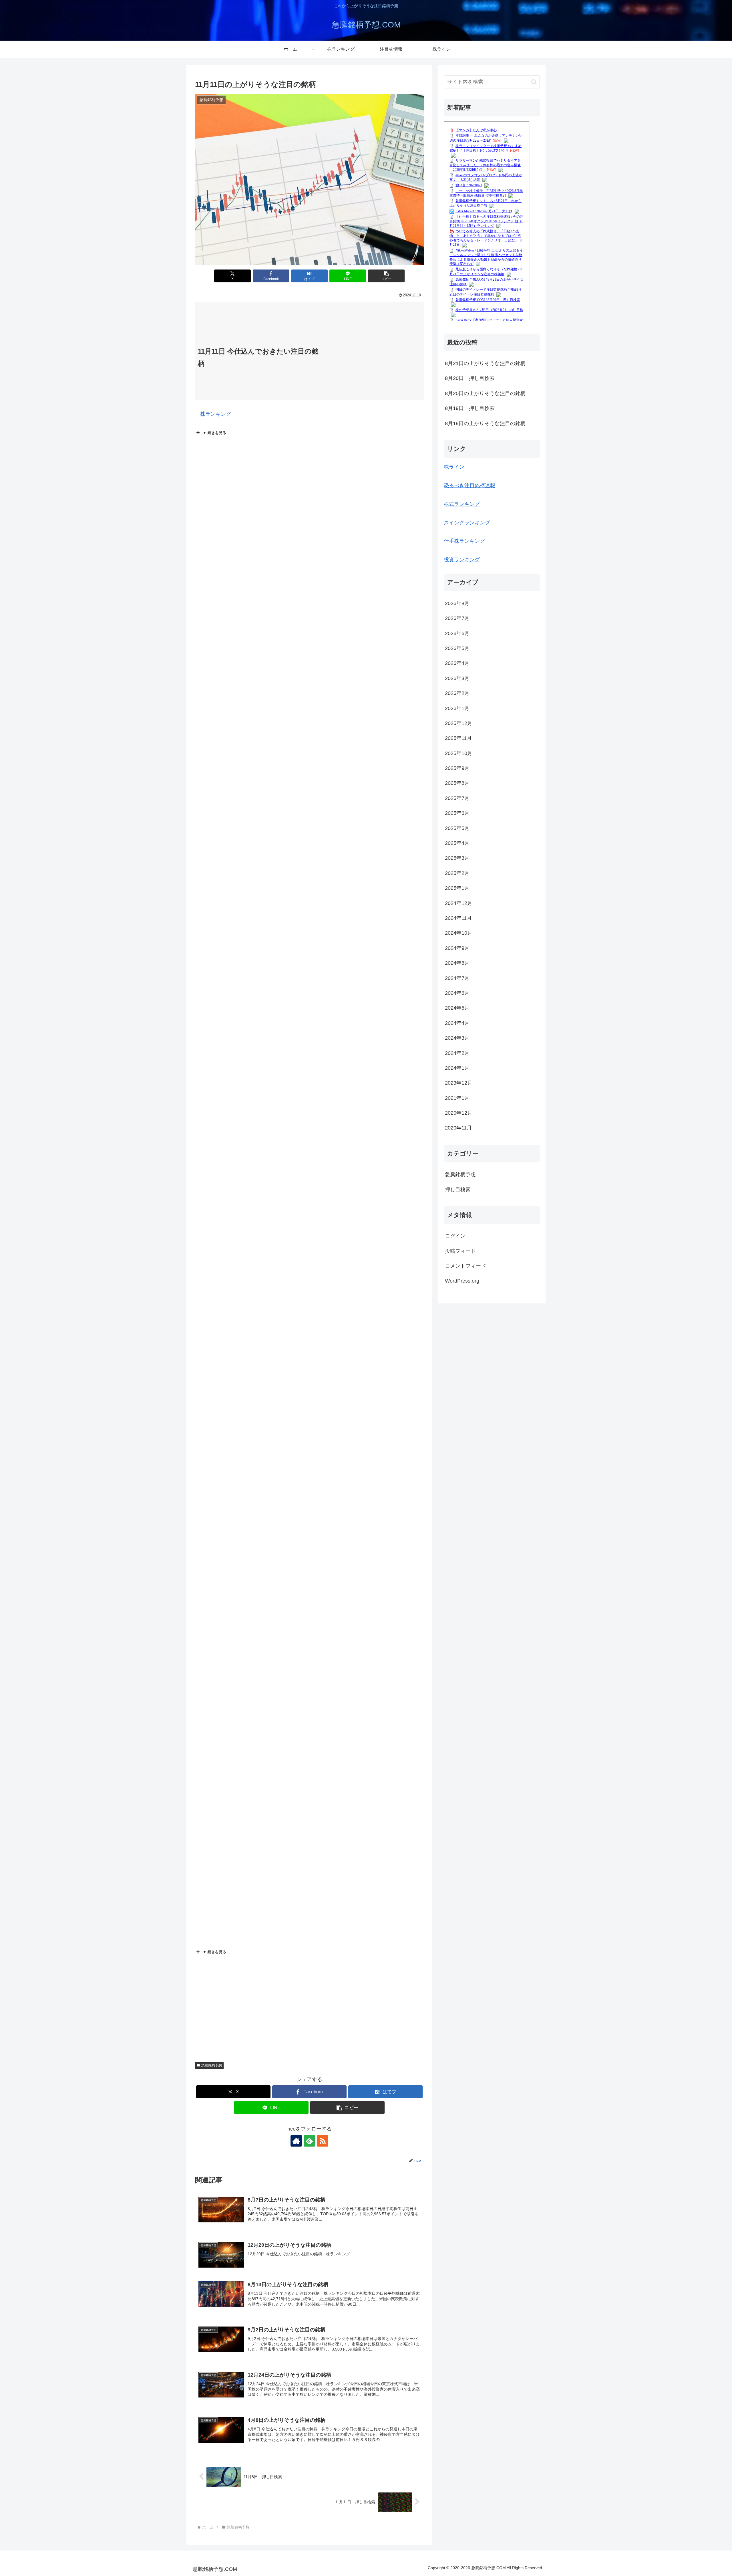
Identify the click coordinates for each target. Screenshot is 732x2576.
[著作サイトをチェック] (296, 2141)
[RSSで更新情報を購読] (323, 2141)
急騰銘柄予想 (212, 2065)
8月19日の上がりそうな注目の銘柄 (485, 423)
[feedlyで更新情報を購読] (309, 2141)
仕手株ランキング (464, 541)
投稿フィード (460, 1251)
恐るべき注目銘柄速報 (470, 486)
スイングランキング (467, 523)
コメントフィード (466, 1266)
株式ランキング (462, 504)
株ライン (454, 467)
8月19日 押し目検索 (470, 408)
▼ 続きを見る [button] (214, 433)
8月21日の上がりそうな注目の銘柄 (485, 363)
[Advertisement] (373, 354)
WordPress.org (462, 1281)
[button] (386, 276)
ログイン (455, 1236)
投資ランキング (462, 560)
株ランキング (213, 414)
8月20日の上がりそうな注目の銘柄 (485, 393)
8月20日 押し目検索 (470, 378)
